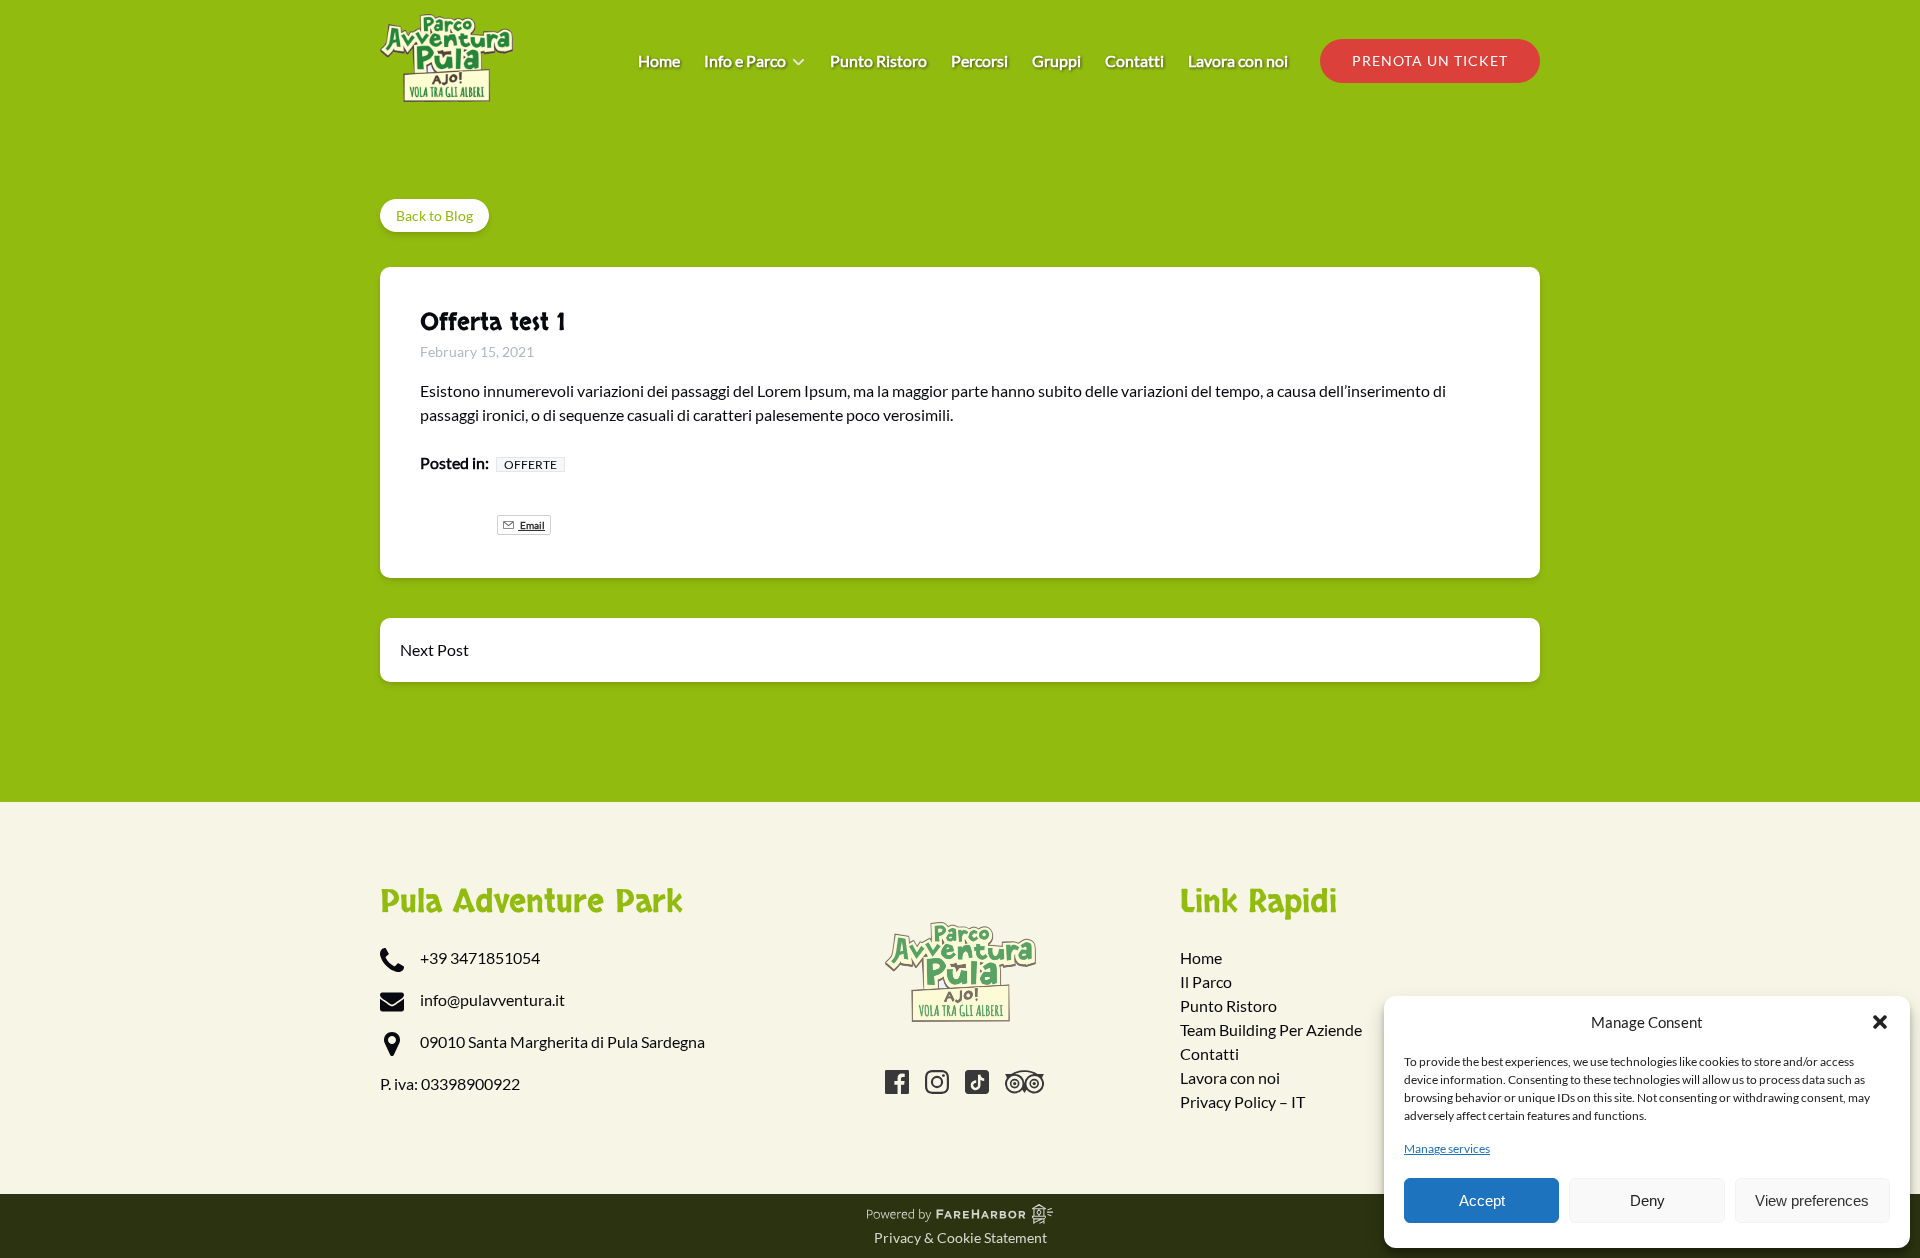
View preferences (1812, 1200)
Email (531, 525)
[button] (1880, 1022)
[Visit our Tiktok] (977, 1082)
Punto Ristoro (878, 60)
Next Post (434, 649)
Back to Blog (434, 215)
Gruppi (1056, 60)
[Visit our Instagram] (937, 1082)
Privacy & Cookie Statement (960, 1237)
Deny (1647, 1200)
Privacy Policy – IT (1242, 1101)
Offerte (530, 464)
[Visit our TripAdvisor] (1024, 1082)
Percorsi (979, 60)
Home (659, 60)
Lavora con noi (1238, 60)
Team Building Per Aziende (1271, 1029)
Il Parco (1206, 981)
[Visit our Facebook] (897, 1082)
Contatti (1134, 60)
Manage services (1447, 1148)
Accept (1482, 1200)
